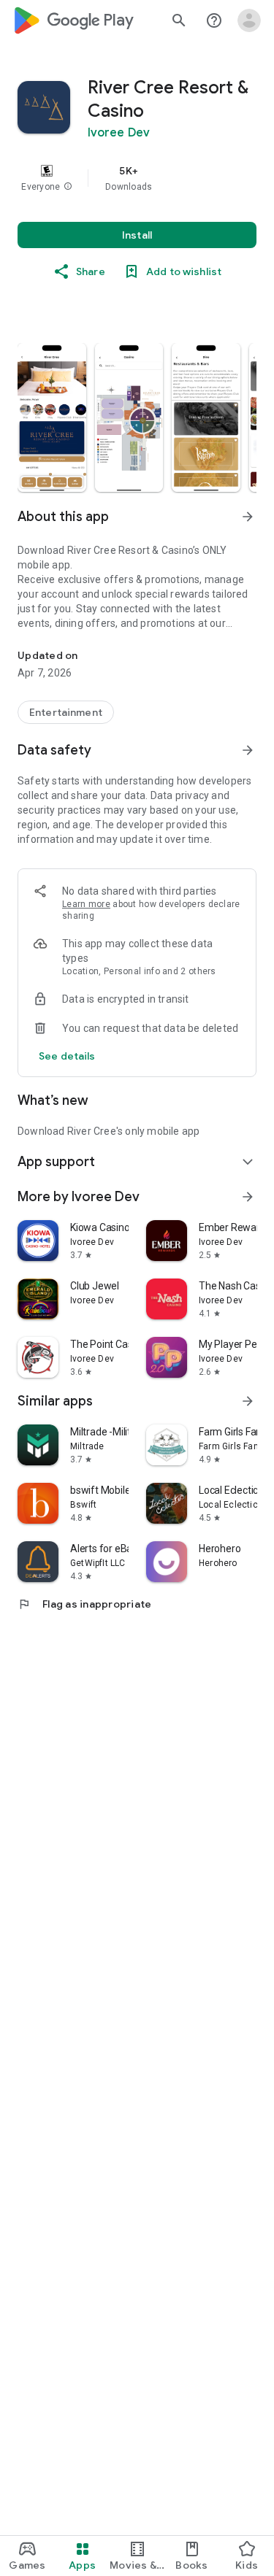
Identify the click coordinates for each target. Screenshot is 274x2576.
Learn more (86, 904)
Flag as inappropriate (84, 1604)
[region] (137, 178)
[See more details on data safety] (67, 1056)
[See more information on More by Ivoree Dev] (248, 1197)
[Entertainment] (66, 712)
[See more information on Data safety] (248, 750)
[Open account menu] (249, 20)
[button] (68, 187)
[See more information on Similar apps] (248, 1401)
